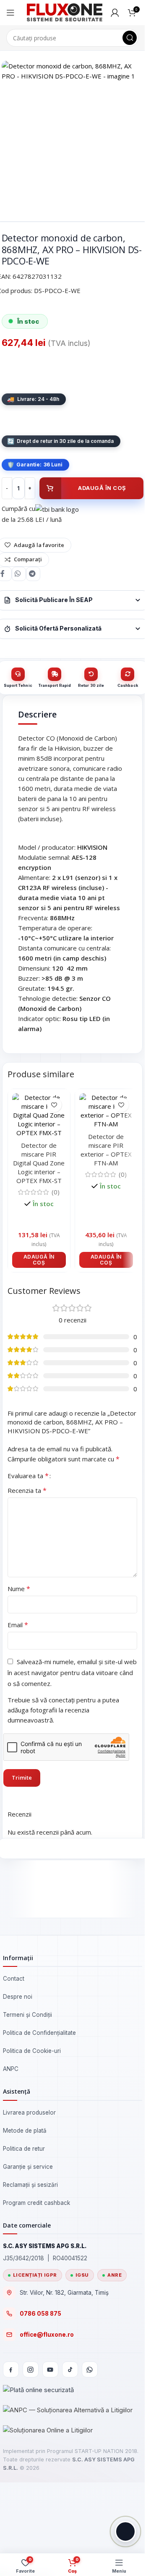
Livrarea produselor (29, 2113)
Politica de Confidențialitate (39, 2033)
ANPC (11, 2069)
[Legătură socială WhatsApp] (19, 574)
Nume (19, 1589)
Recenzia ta (27, 1490)
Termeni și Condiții (27, 2015)
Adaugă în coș (102, 488)
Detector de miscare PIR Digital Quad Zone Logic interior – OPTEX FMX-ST (39, 1163)
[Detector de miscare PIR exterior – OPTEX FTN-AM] (106, 1111)
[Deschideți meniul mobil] (10, 13)
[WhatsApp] (90, 2369)
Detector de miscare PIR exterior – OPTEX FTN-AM (106, 1150)
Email (18, 1625)
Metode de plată (25, 2131)
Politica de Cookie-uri (32, 2051)
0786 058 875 (40, 2314)
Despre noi (18, 1997)
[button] (39, 1260)
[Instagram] (31, 2369)
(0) (56, 1192)
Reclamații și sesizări (30, 2185)
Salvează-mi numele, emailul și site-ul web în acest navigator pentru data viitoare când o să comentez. (72, 1673)
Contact (14, 1979)
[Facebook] (11, 2369)
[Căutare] (130, 38)
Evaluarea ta (28, 1476)
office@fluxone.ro (47, 2335)
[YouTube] (50, 2369)
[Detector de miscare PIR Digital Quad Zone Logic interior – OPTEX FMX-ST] (39, 1115)
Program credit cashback (36, 2203)
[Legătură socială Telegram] (33, 574)
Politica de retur (24, 2149)
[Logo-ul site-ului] (65, 12)
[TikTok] (70, 2369)
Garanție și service (28, 2167)
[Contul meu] (115, 13)
